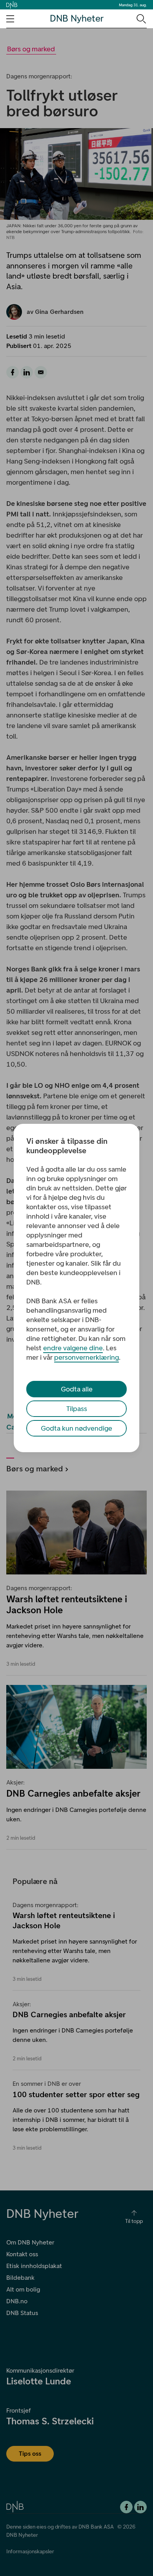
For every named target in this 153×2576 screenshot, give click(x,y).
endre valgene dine (73, 1348)
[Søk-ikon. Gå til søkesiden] (141, 18)
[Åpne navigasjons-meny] (10, 19)
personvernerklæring (87, 1357)
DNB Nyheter (77, 19)
